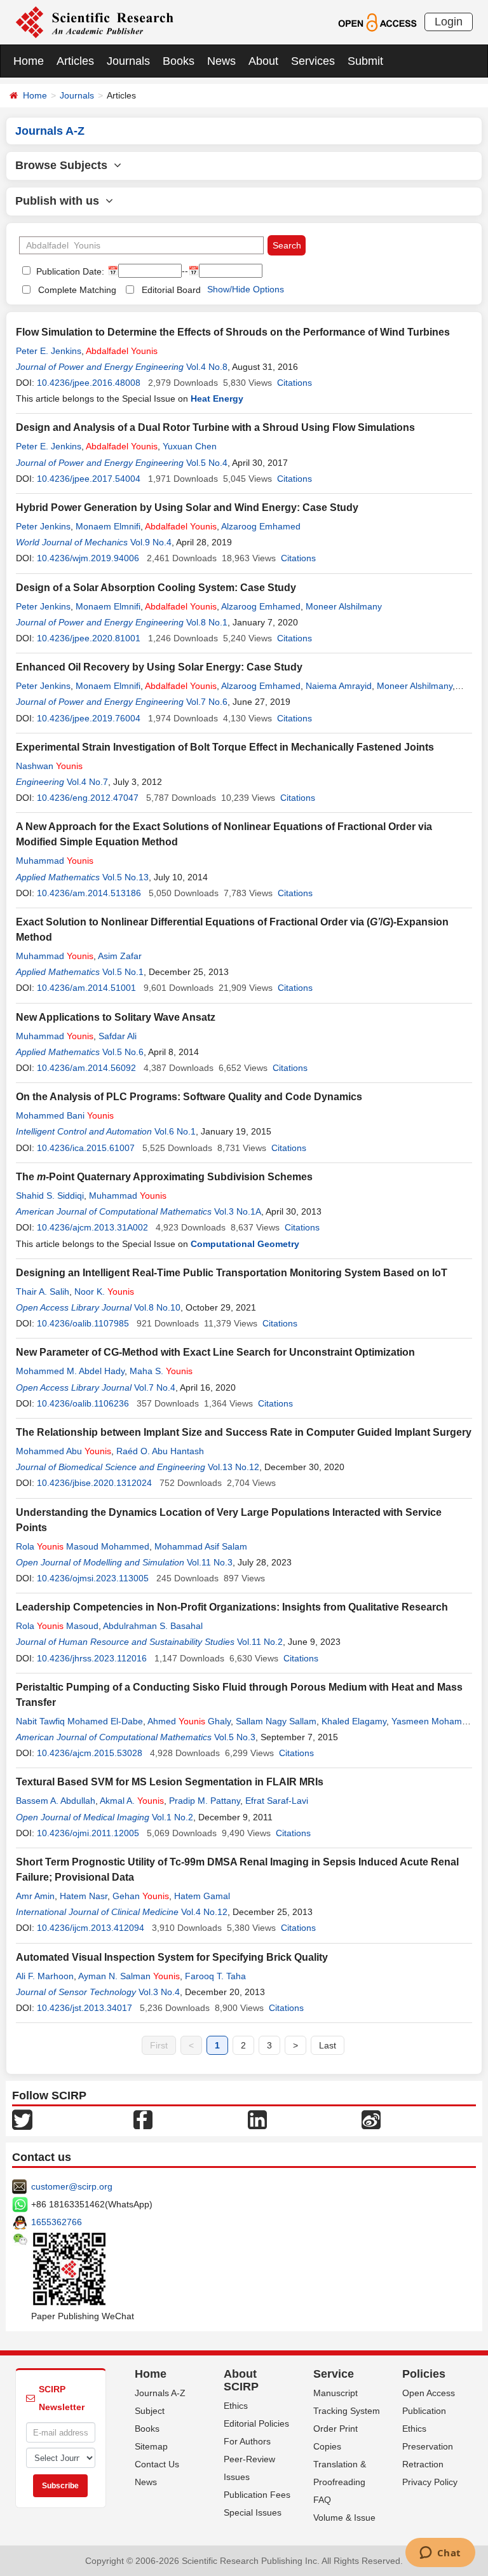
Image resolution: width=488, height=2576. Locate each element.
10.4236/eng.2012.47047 (88, 798)
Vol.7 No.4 (155, 1387)
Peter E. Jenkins (49, 351)
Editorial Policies (256, 2423)
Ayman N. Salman (129, 1976)
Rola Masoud (57, 1626)
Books (179, 61)
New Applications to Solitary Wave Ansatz (116, 1017)
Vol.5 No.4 (207, 463)
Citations (295, 383)
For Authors (247, 2441)
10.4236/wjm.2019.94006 (88, 558)
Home (29, 61)
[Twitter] (22, 2119)
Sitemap (151, 2446)
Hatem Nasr (84, 1896)
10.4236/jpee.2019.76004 (89, 718)
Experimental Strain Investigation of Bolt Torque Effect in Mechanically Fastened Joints (225, 747)
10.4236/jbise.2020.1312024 (94, 1483)
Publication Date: (69, 271)
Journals (128, 61)
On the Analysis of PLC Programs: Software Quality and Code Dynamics (189, 1097)
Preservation (428, 2446)
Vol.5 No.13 (125, 877)
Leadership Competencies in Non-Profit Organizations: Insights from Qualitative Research (232, 1607)
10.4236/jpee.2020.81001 (89, 638)
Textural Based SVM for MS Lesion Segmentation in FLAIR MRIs (170, 1782)
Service (334, 2374)
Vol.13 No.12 (234, 1467)
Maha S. (161, 1371)
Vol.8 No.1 (207, 622)
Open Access (429, 2393)
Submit (365, 61)
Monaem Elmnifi (108, 526)
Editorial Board (171, 290)
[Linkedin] (257, 2119)
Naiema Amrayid (339, 686)
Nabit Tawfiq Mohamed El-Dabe (79, 1721)
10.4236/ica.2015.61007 (86, 1148)
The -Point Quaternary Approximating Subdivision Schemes (164, 1177)
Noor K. (104, 1291)
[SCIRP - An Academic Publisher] (94, 22)
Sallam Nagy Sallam (276, 1721)
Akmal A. (132, 1801)
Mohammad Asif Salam (201, 1546)
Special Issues (253, 2512)
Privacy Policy (430, 2482)
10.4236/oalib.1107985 (83, 1323)
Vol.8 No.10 (157, 1307)
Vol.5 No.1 (123, 972)
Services (313, 61)
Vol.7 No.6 (207, 702)
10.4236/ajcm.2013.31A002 (92, 1227)
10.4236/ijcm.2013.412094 (91, 1928)
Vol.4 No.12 (204, 1912)
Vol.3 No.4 (159, 1992)
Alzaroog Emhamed (261, 526)
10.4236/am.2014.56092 (86, 1068)
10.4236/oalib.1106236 (83, 1403)
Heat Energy (217, 399)
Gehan (141, 1896)
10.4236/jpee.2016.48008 (89, 383)
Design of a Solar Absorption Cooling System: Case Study (156, 588)
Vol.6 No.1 (175, 1131)
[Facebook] (143, 2119)
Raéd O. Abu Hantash (160, 1451)
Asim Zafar (120, 956)
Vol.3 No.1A (238, 1211)
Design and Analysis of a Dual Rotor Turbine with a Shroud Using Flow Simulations (215, 427)
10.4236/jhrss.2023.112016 (92, 1658)
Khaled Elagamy (354, 1721)
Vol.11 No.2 (260, 1642)
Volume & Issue (344, 2518)
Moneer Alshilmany (344, 606)
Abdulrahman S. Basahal (153, 1626)
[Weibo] (371, 2119)
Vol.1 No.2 (173, 1817)
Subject (150, 2411)
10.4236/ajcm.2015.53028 (90, 1753)
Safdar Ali (118, 1036)
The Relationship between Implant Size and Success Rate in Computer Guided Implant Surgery (244, 1432)
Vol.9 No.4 (151, 542)
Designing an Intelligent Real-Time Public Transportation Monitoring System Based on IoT (232, 1273)
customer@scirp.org (72, 2186)
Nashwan (49, 766)
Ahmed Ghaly (189, 1721)
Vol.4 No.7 (87, 782)
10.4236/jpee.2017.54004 (89, 479)
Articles (75, 61)
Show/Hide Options (246, 289)
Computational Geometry (245, 1244)
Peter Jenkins (43, 526)
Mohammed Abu (64, 1451)
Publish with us (60, 201)
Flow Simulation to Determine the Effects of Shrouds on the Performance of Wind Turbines (233, 332)
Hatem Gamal (202, 1896)
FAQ (322, 2500)
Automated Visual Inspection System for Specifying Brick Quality (172, 1957)
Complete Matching (77, 290)
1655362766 (57, 2222)
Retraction (423, 2464)
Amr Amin (35, 1896)
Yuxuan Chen (190, 446)
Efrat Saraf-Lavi (277, 1801)
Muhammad (55, 861)
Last (328, 2045)
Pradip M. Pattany (205, 1801)
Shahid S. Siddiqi (50, 1196)
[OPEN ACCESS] (377, 22)
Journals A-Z (160, 2393)
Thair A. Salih (43, 1291)
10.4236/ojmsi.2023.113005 (93, 1578)
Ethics (236, 2406)
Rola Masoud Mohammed (83, 1546)
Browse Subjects (64, 165)
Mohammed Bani (65, 1115)
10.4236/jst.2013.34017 (85, 2008)
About (263, 61)
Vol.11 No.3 (210, 1562)
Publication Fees (257, 2495)
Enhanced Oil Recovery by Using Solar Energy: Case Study (159, 667)
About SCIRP (241, 2380)
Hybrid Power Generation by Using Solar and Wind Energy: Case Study (187, 508)
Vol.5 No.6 (123, 1052)
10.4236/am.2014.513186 (89, 893)
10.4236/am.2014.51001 (86, 988)
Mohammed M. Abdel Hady (70, 1371)
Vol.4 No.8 (207, 367)
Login (449, 22)
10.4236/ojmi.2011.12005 (88, 1833)
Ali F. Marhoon (45, 1976)
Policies (424, 2374)
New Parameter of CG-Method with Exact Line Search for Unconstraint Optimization (215, 1352)
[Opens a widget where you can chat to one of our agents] (440, 2554)
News (221, 61)
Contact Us (157, 2464)
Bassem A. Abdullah (56, 1801)
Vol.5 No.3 (235, 1737)
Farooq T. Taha (215, 1976)
